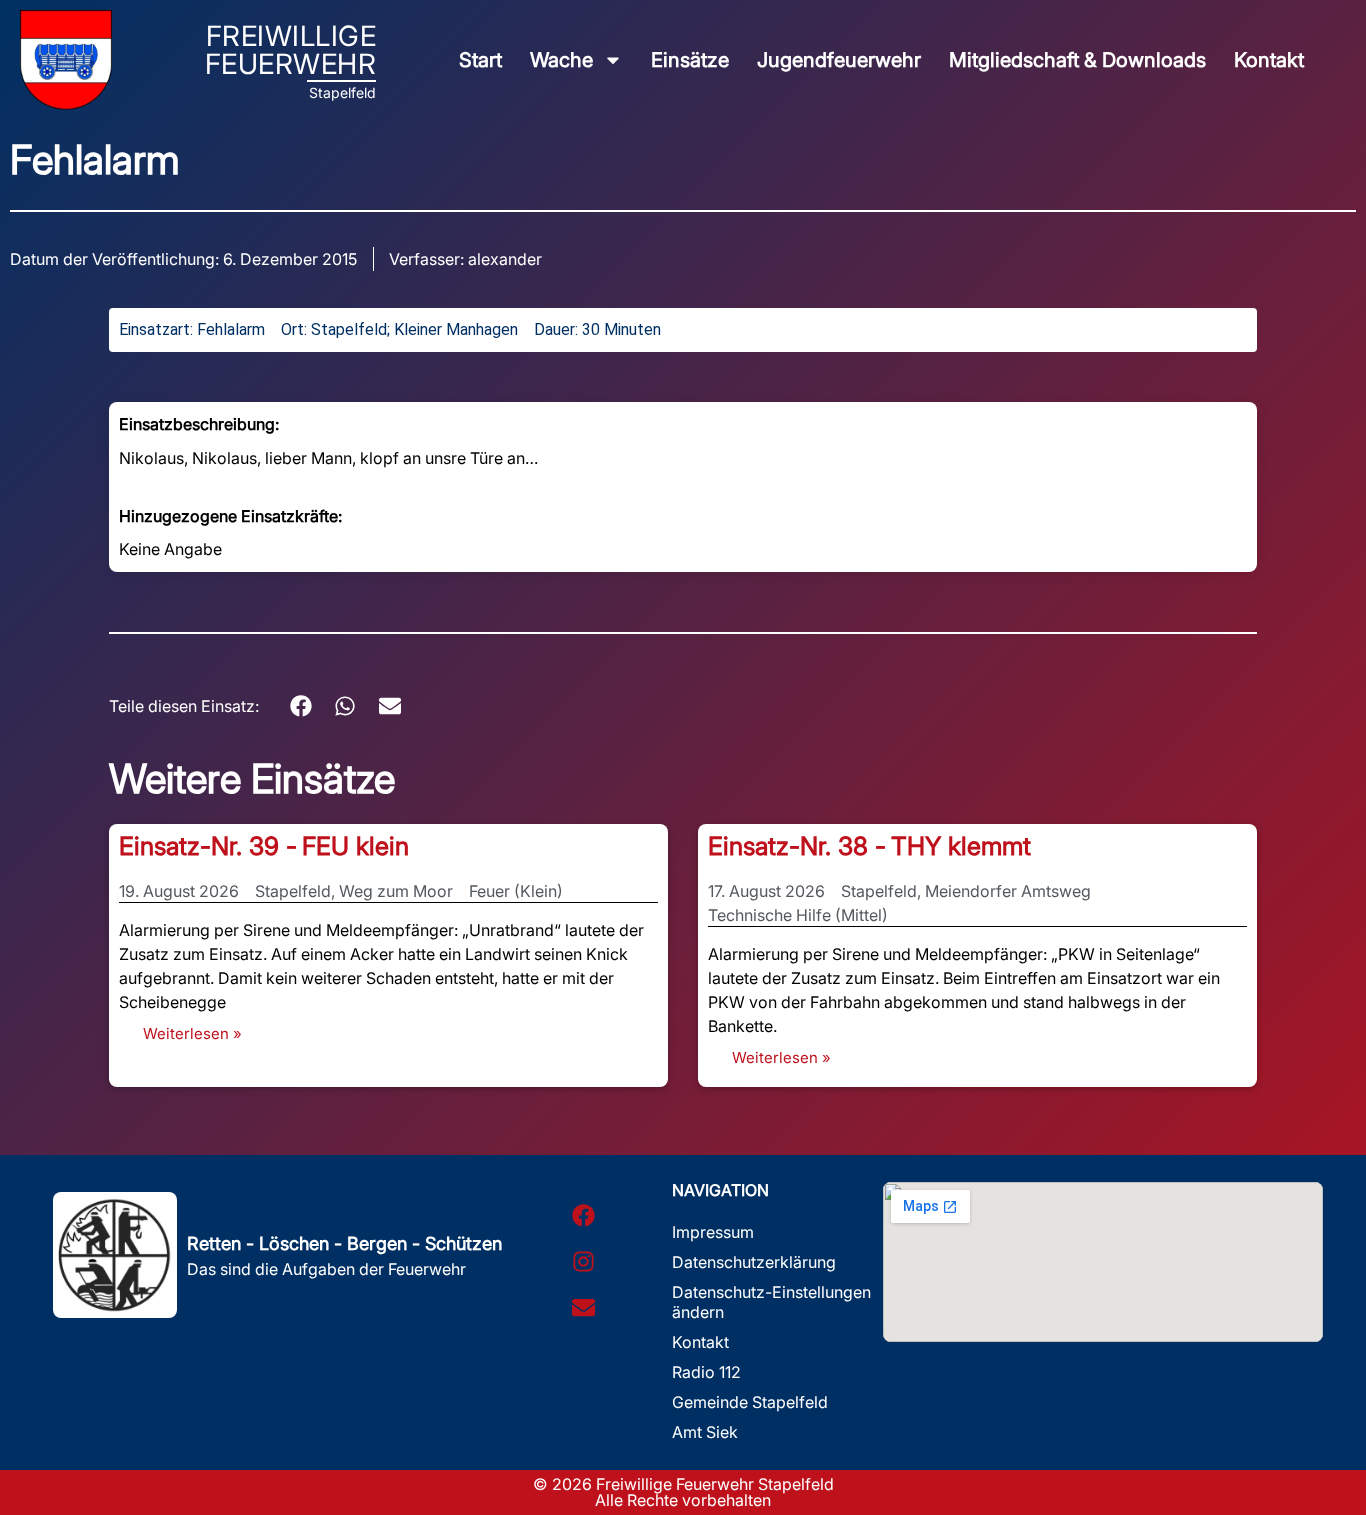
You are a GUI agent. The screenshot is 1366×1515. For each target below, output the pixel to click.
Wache (561, 60)
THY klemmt (961, 846)
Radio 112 (706, 1372)
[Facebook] (583, 1215)
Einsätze (690, 60)
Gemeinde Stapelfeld (750, 1402)
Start (480, 60)
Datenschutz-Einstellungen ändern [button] (771, 1302)
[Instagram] (583, 1261)
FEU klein (355, 846)
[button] (300, 705)
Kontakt (1269, 60)
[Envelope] (583, 1307)
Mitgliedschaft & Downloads (1077, 60)
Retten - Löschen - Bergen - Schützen (344, 1243)
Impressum (713, 1232)
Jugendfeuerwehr (839, 60)
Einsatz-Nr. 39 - (208, 846)
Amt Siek (705, 1432)
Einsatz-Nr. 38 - (797, 846)
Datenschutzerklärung (754, 1262)
